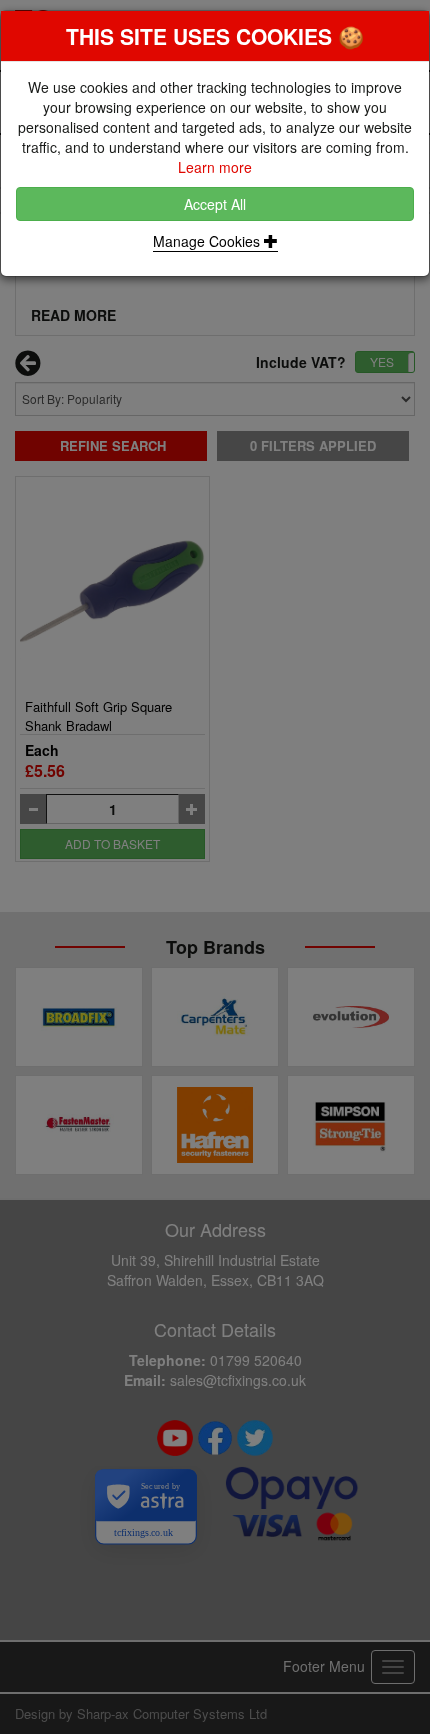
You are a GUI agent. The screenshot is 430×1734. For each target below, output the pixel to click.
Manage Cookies (208, 241)
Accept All (215, 204)
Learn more (215, 167)
